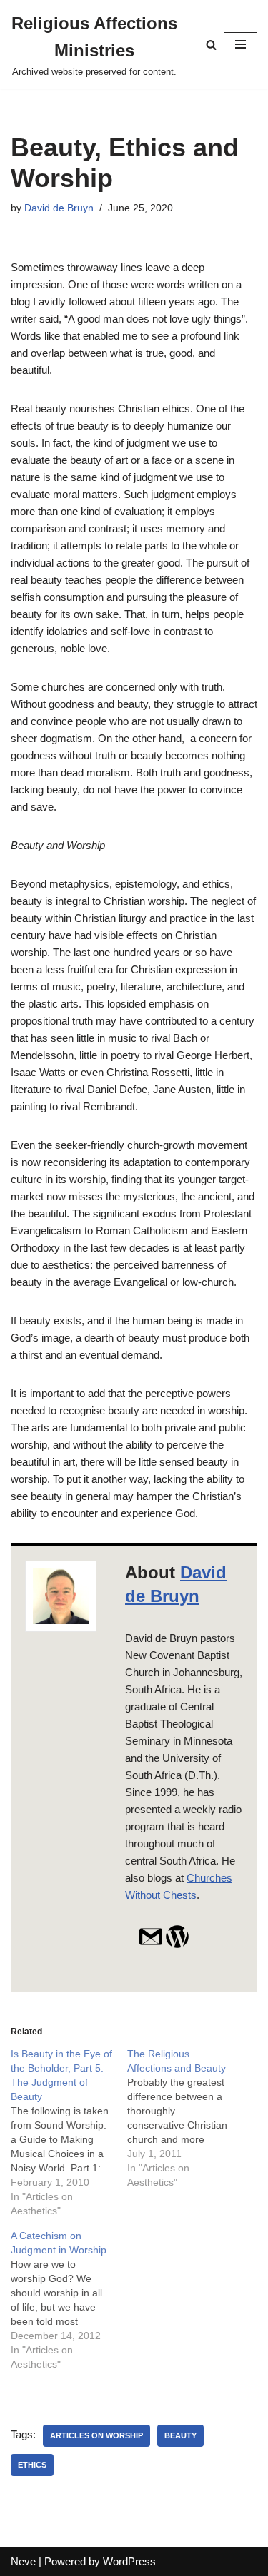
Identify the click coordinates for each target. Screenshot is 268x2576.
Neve (23, 2561)
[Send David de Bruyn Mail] (151, 1945)
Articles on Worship (96, 2435)
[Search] (211, 45)
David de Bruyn (59, 208)
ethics (32, 2465)
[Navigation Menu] (240, 44)
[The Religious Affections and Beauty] (185, 2118)
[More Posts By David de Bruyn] (177, 1945)
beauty (180, 2435)
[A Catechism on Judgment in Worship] (69, 2300)
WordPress (129, 2561)
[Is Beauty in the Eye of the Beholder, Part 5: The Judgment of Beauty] (69, 2132)
